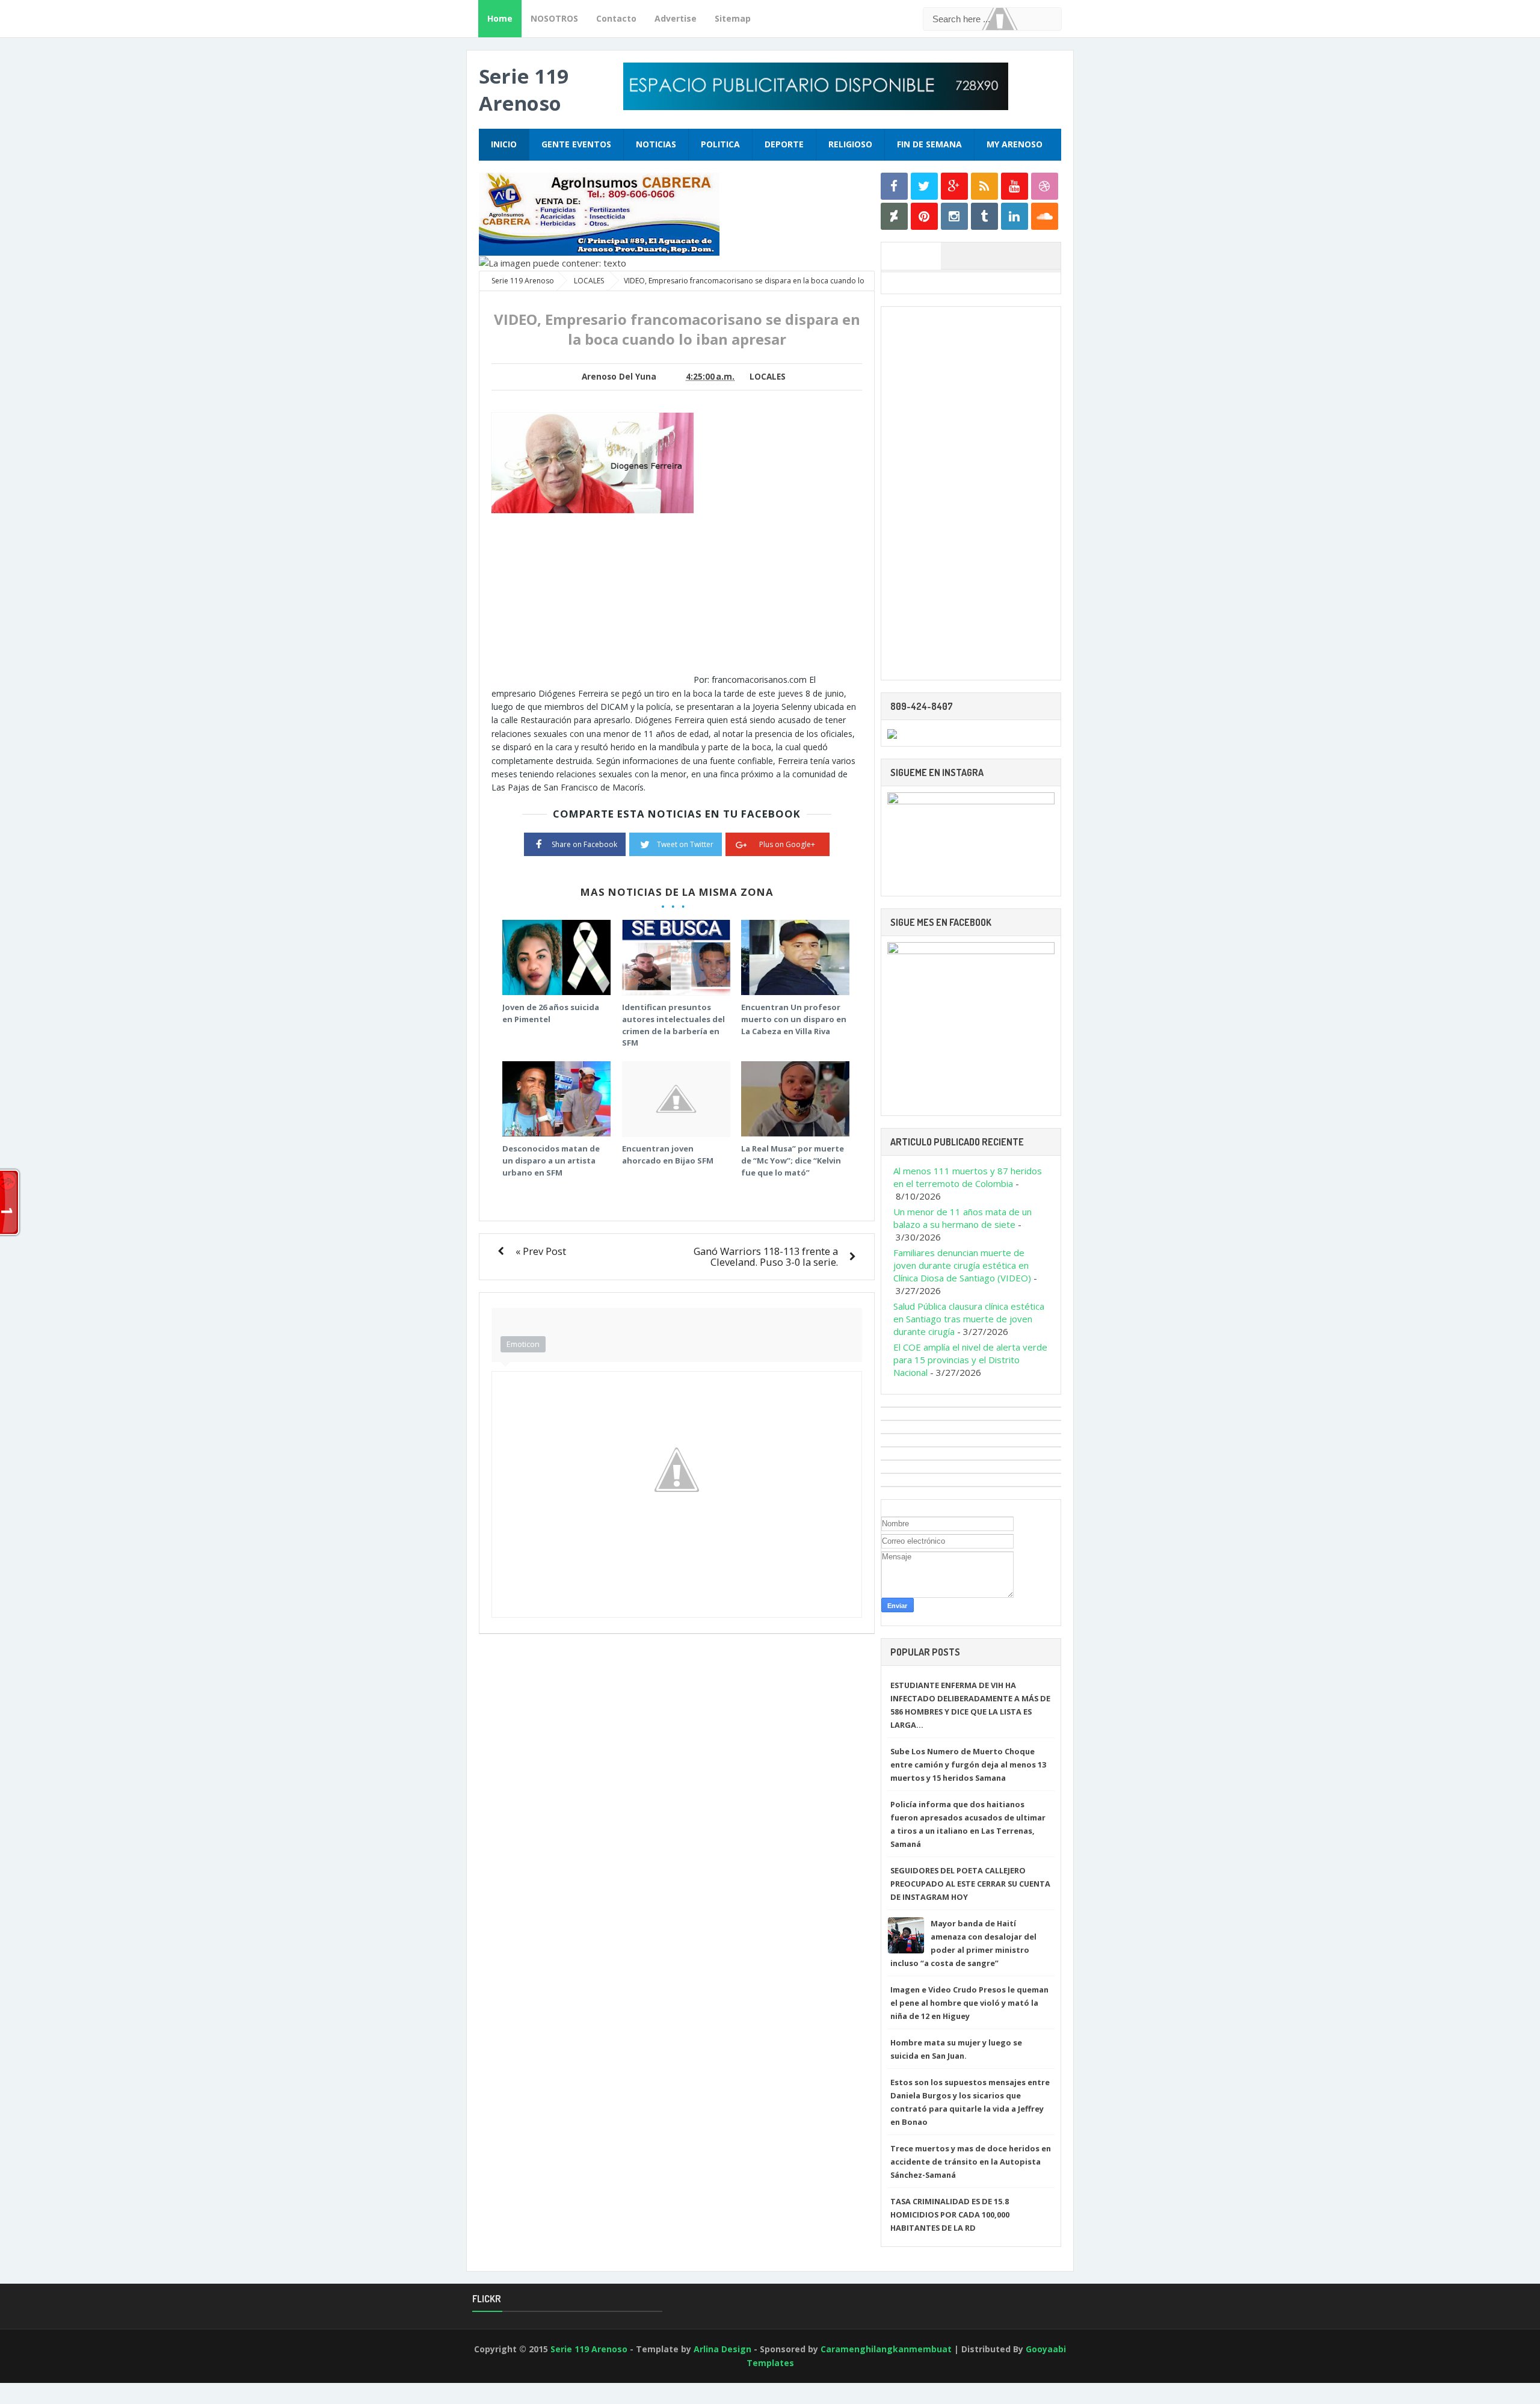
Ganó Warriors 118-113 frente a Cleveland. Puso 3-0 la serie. (766, 1256)
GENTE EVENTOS (576, 144)
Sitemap (733, 18)
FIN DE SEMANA (929, 144)
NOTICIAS (656, 144)
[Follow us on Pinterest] (924, 216)
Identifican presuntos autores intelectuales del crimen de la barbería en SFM (673, 1025)
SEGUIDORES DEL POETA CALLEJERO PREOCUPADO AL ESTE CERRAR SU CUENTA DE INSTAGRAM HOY (970, 1884)
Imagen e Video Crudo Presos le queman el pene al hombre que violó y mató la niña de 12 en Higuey (969, 2003)
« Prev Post (541, 1251)
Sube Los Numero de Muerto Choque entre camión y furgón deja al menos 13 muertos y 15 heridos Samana (968, 1764)
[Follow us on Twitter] (924, 186)
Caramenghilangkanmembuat (886, 2349)
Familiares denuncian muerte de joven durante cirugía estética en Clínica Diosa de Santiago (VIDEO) (962, 1265)
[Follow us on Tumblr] (984, 216)
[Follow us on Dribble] (1045, 186)
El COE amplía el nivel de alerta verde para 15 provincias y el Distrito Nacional (970, 1360)
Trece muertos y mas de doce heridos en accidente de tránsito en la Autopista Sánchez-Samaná (971, 2162)
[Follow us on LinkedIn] (1015, 216)
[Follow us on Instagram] (954, 216)
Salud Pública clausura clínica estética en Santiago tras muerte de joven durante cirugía (969, 1319)
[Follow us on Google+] (954, 186)
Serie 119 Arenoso (524, 90)
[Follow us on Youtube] (1015, 186)
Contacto (616, 18)
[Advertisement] (593, 599)
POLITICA (720, 144)
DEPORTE (784, 144)
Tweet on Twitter (685, 844)
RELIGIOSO (850, 144)
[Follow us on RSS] (984, 186)
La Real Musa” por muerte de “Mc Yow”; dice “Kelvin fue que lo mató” (793, 1160)
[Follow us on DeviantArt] (894, 216)
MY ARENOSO (1015, 144)
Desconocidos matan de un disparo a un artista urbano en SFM (551, 1160)
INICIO (504, 144)
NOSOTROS (554, 18)
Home (500, 18)
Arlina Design (722, 2349)
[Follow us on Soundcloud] (1045, 216)
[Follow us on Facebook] (894, 186)
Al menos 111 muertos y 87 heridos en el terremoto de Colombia (968, 1177)
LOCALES (768, 377)
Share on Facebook (584, 844)
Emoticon (523, 1344)
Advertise (676, 18)
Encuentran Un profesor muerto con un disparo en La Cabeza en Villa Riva (794, 1019)
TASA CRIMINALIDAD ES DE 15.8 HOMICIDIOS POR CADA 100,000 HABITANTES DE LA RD (950, 2214)
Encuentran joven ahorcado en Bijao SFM (668, 1154)
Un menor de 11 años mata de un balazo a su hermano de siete (962, 1218)
